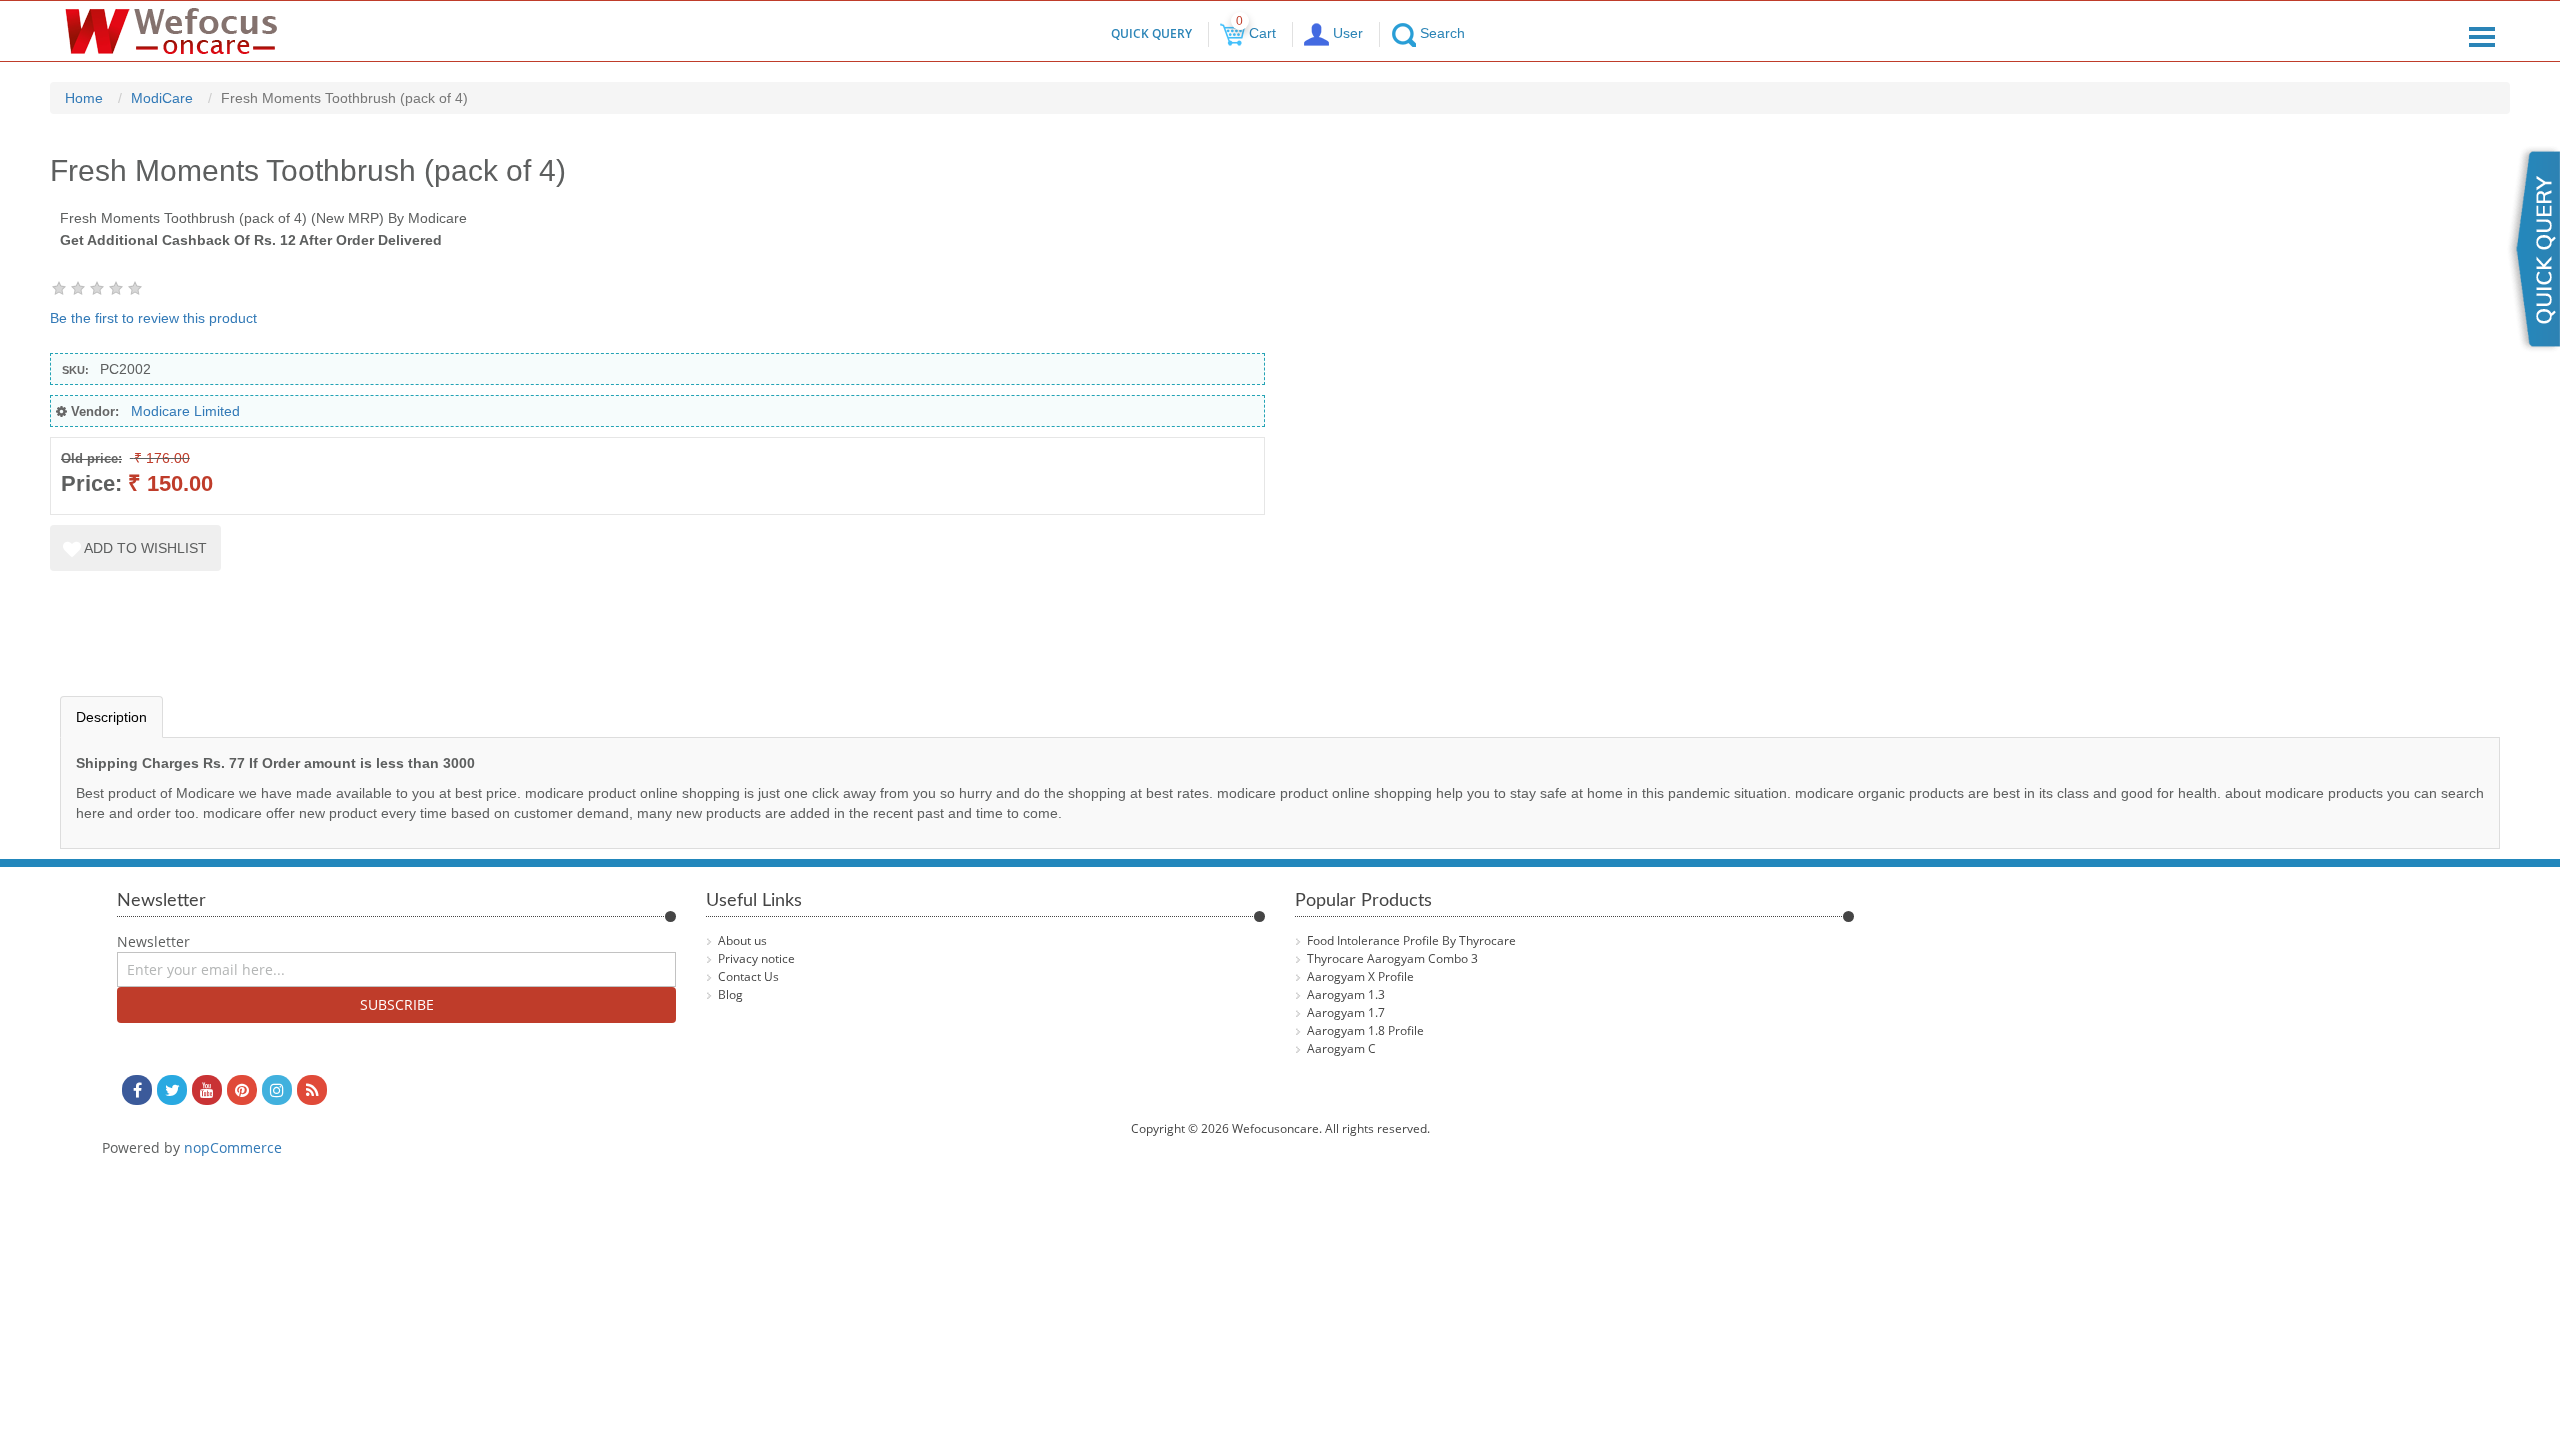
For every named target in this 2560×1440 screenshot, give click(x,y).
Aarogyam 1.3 (1346, 994)
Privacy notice (756, 958)
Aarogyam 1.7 (1346, 1012)
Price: (91, 483)
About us (742, 940)
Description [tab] (111, 717)
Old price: (91, 458)
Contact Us (748, 976)
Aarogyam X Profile (1360, 976)
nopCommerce (233, 1147)
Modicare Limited (185, 411)
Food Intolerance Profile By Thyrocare (1411, 940)
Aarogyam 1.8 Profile (1365, 1030)
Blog (730, 994)
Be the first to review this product (153, 318)
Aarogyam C (1341, 1048)
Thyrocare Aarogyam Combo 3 (1392, 958)
